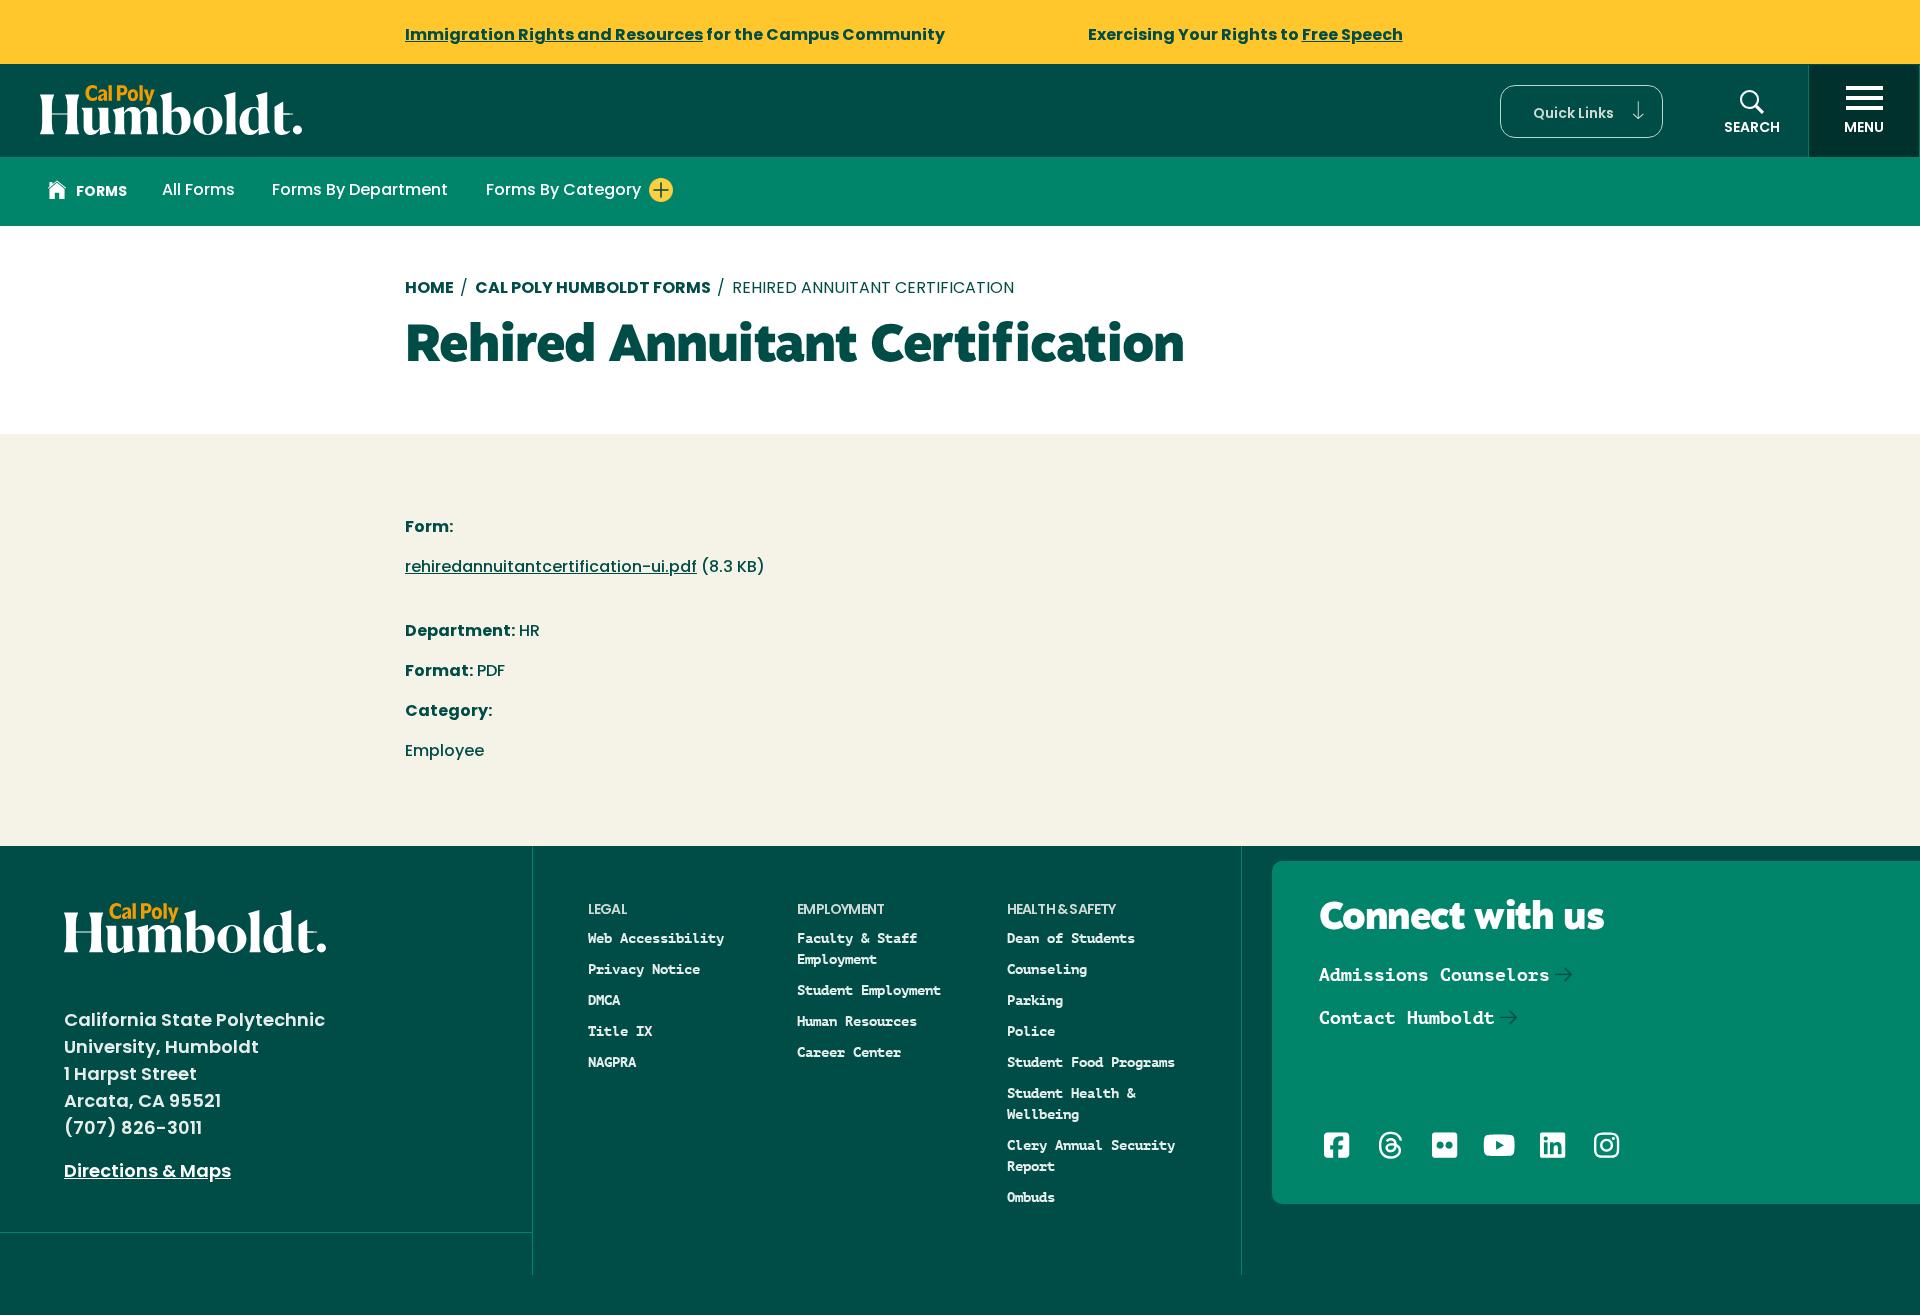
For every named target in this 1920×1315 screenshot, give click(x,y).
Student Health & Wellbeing (1071, 1103)
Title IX (620, 1031)
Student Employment (869, 990)
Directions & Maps (147, 1173)
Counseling (1047, 969)
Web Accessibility (656, 938)
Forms (101, 192)
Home (429, 289)
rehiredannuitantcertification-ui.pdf (551, 568)
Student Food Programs (1091, 1062)
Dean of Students (1071, 938)
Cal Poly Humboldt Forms (593, 289)
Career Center (849, 1052)
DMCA (604, 1000)
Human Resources (857, 1021)
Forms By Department (360, 191)
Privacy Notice (644, 969)
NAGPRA (612, 1062)
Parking (1035, 1000)
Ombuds (1031, 1197)
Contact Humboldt (1407, 1017)
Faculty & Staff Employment (857, 948)
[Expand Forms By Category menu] (661, 190)
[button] (1581, 111)
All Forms (198, 191)
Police (1031, 1031)
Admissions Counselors (1434, 974)
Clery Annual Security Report (1091, 1155)
